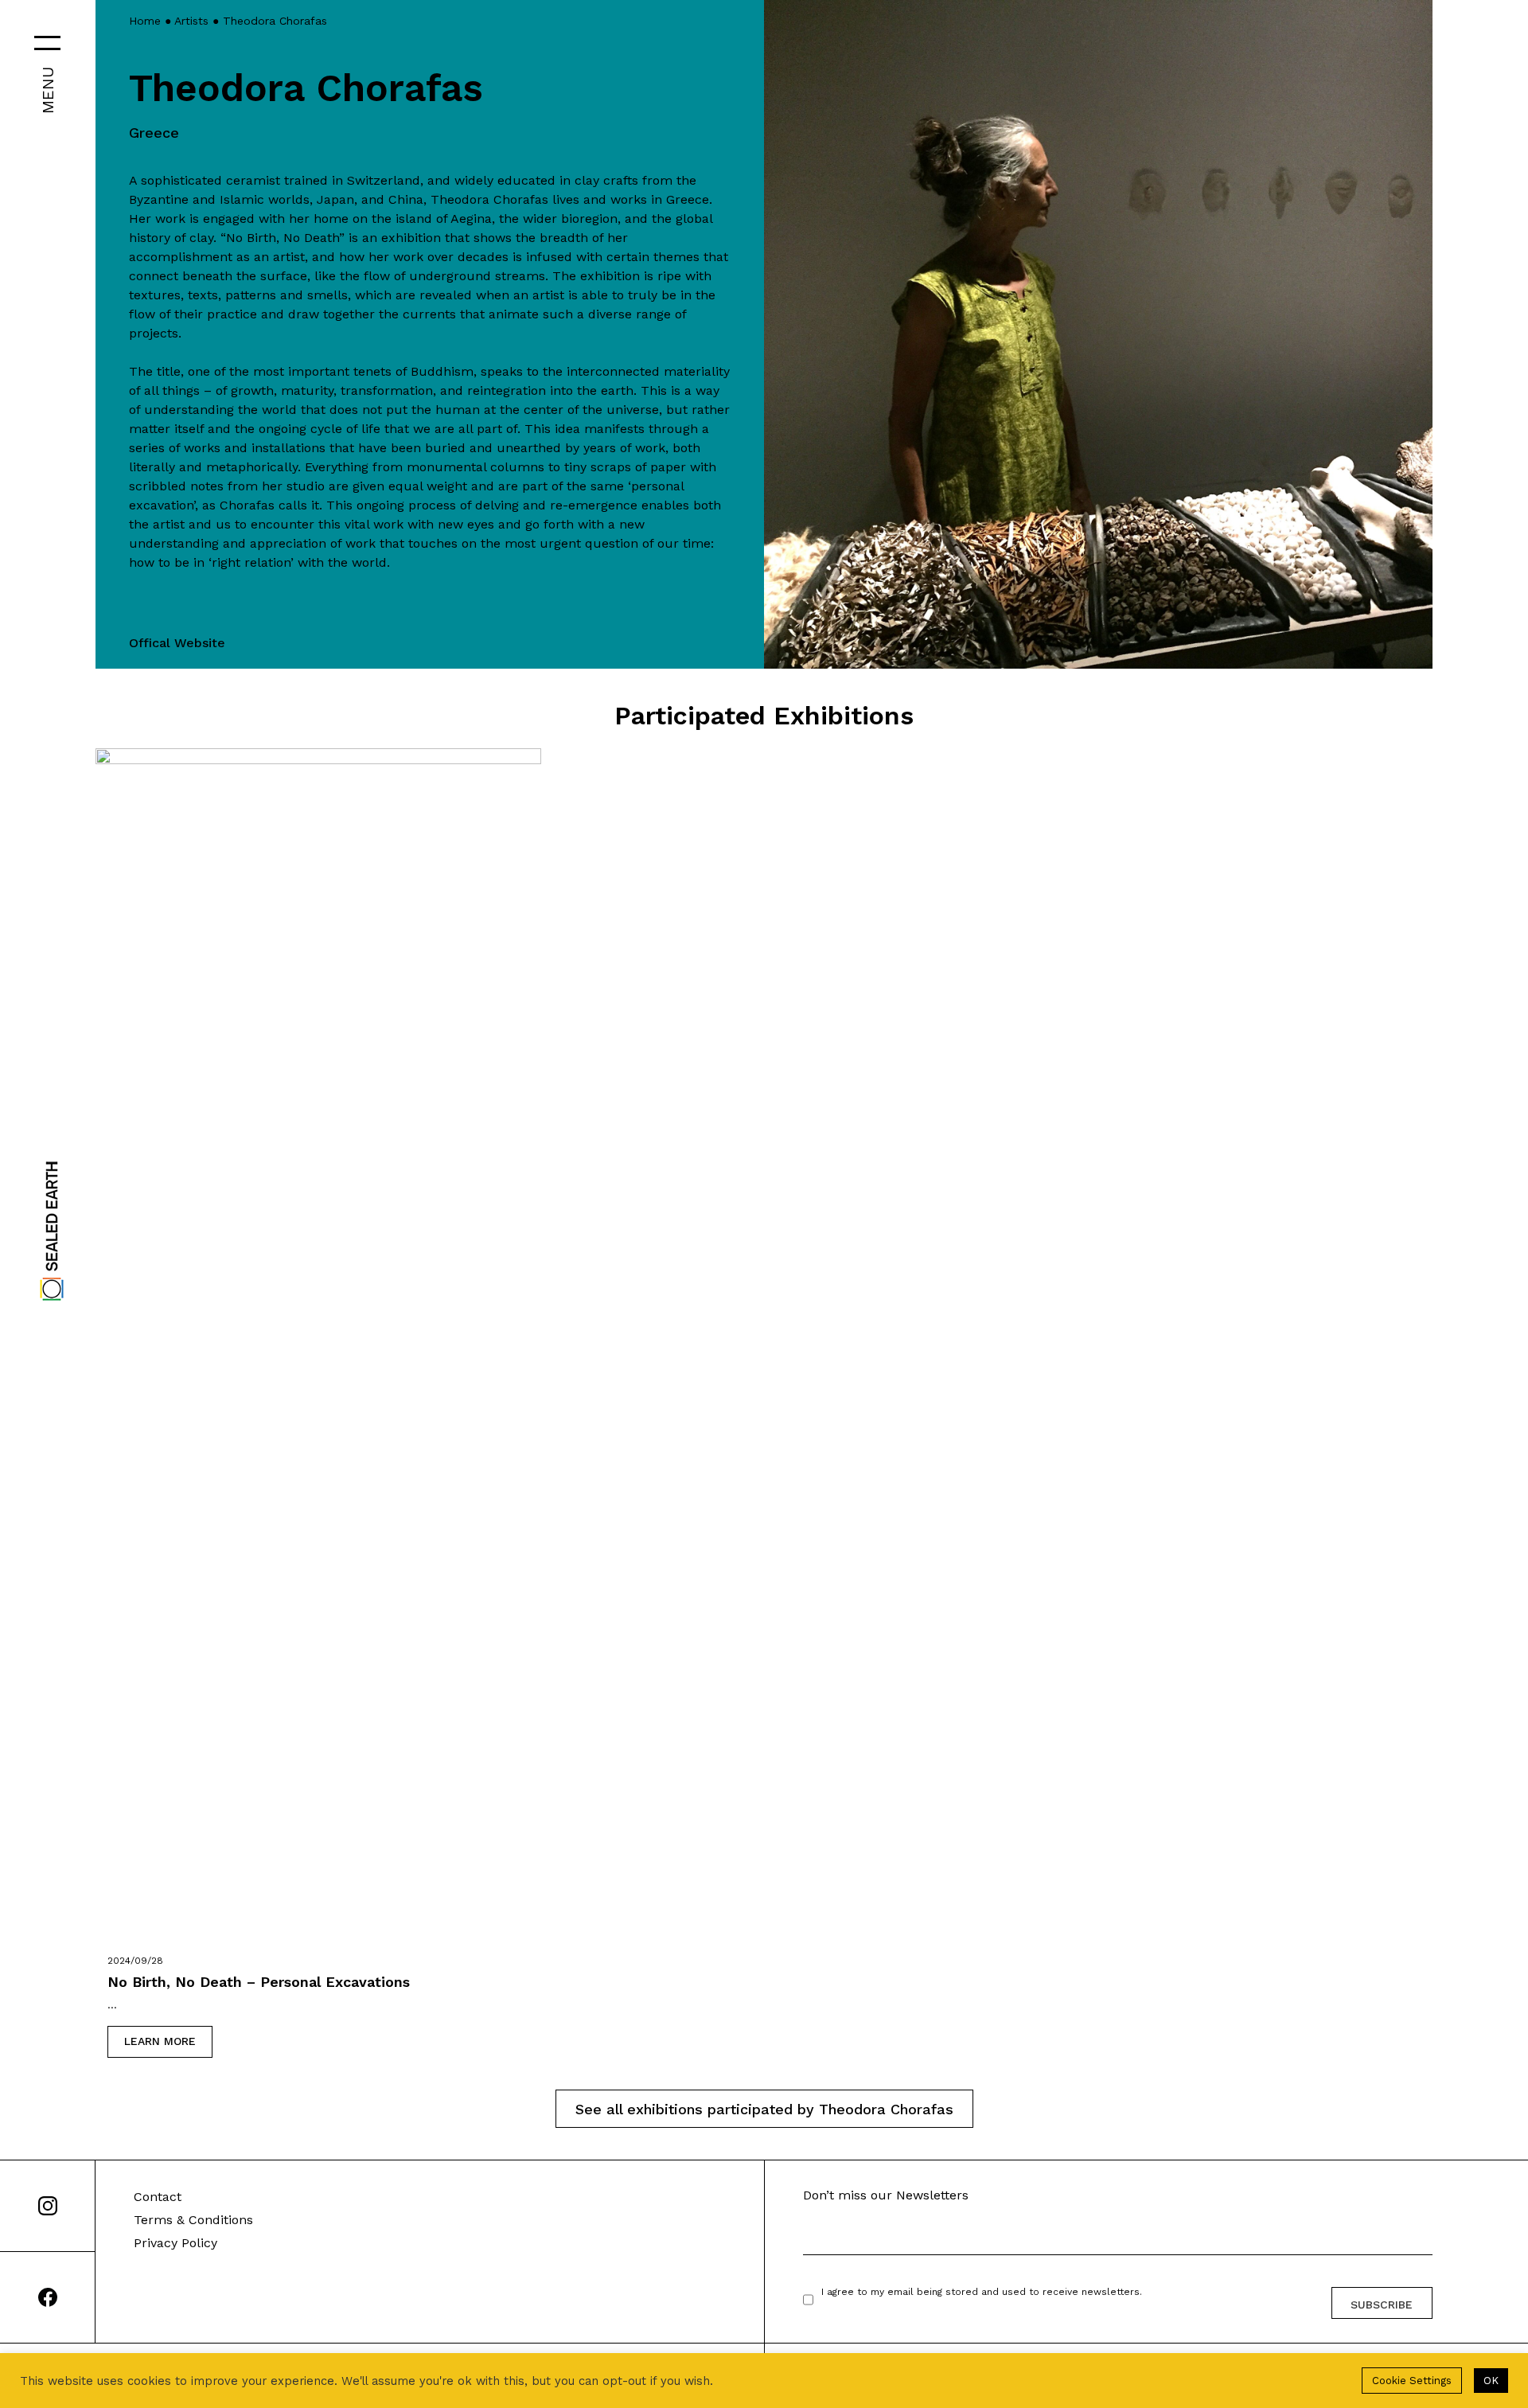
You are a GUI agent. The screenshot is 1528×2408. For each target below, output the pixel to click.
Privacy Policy (175, 2243)
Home (145, 21)
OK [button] (1491, 2381)
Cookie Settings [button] (1412, 2381)
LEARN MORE (160, 2041)
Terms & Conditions (193, 2220)
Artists (191, 21)
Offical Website (177, 643)
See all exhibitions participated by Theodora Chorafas (764, 2109)
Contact (158, 2197)
